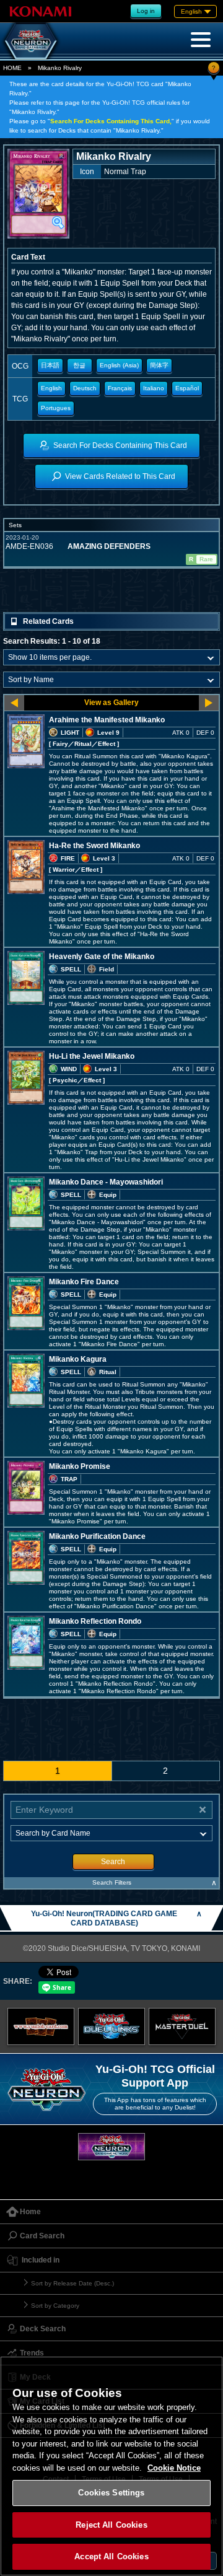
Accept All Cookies (111, 2556)
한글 (79, 365)
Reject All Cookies (111, 2525)
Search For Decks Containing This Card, (111, 121)
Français (120, 388)
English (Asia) (119, 365)
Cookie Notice (174, 2468)
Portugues (56, 408)
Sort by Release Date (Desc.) (72, 2283)
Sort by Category (55, 2306)
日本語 (50, 365)
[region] (111, 2466)
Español (187, 388)
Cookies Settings (111, 2493)
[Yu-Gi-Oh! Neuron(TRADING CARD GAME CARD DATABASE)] (31, 41)
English (51, 388)
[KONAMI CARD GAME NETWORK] (111, 2146)
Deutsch (85, 388)
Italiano (154, 388)
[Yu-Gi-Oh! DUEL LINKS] (111, 2026)
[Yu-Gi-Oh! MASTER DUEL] (182, 2026)
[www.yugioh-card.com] (41, 2026)
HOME (12, 68)
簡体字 (159, 365)
